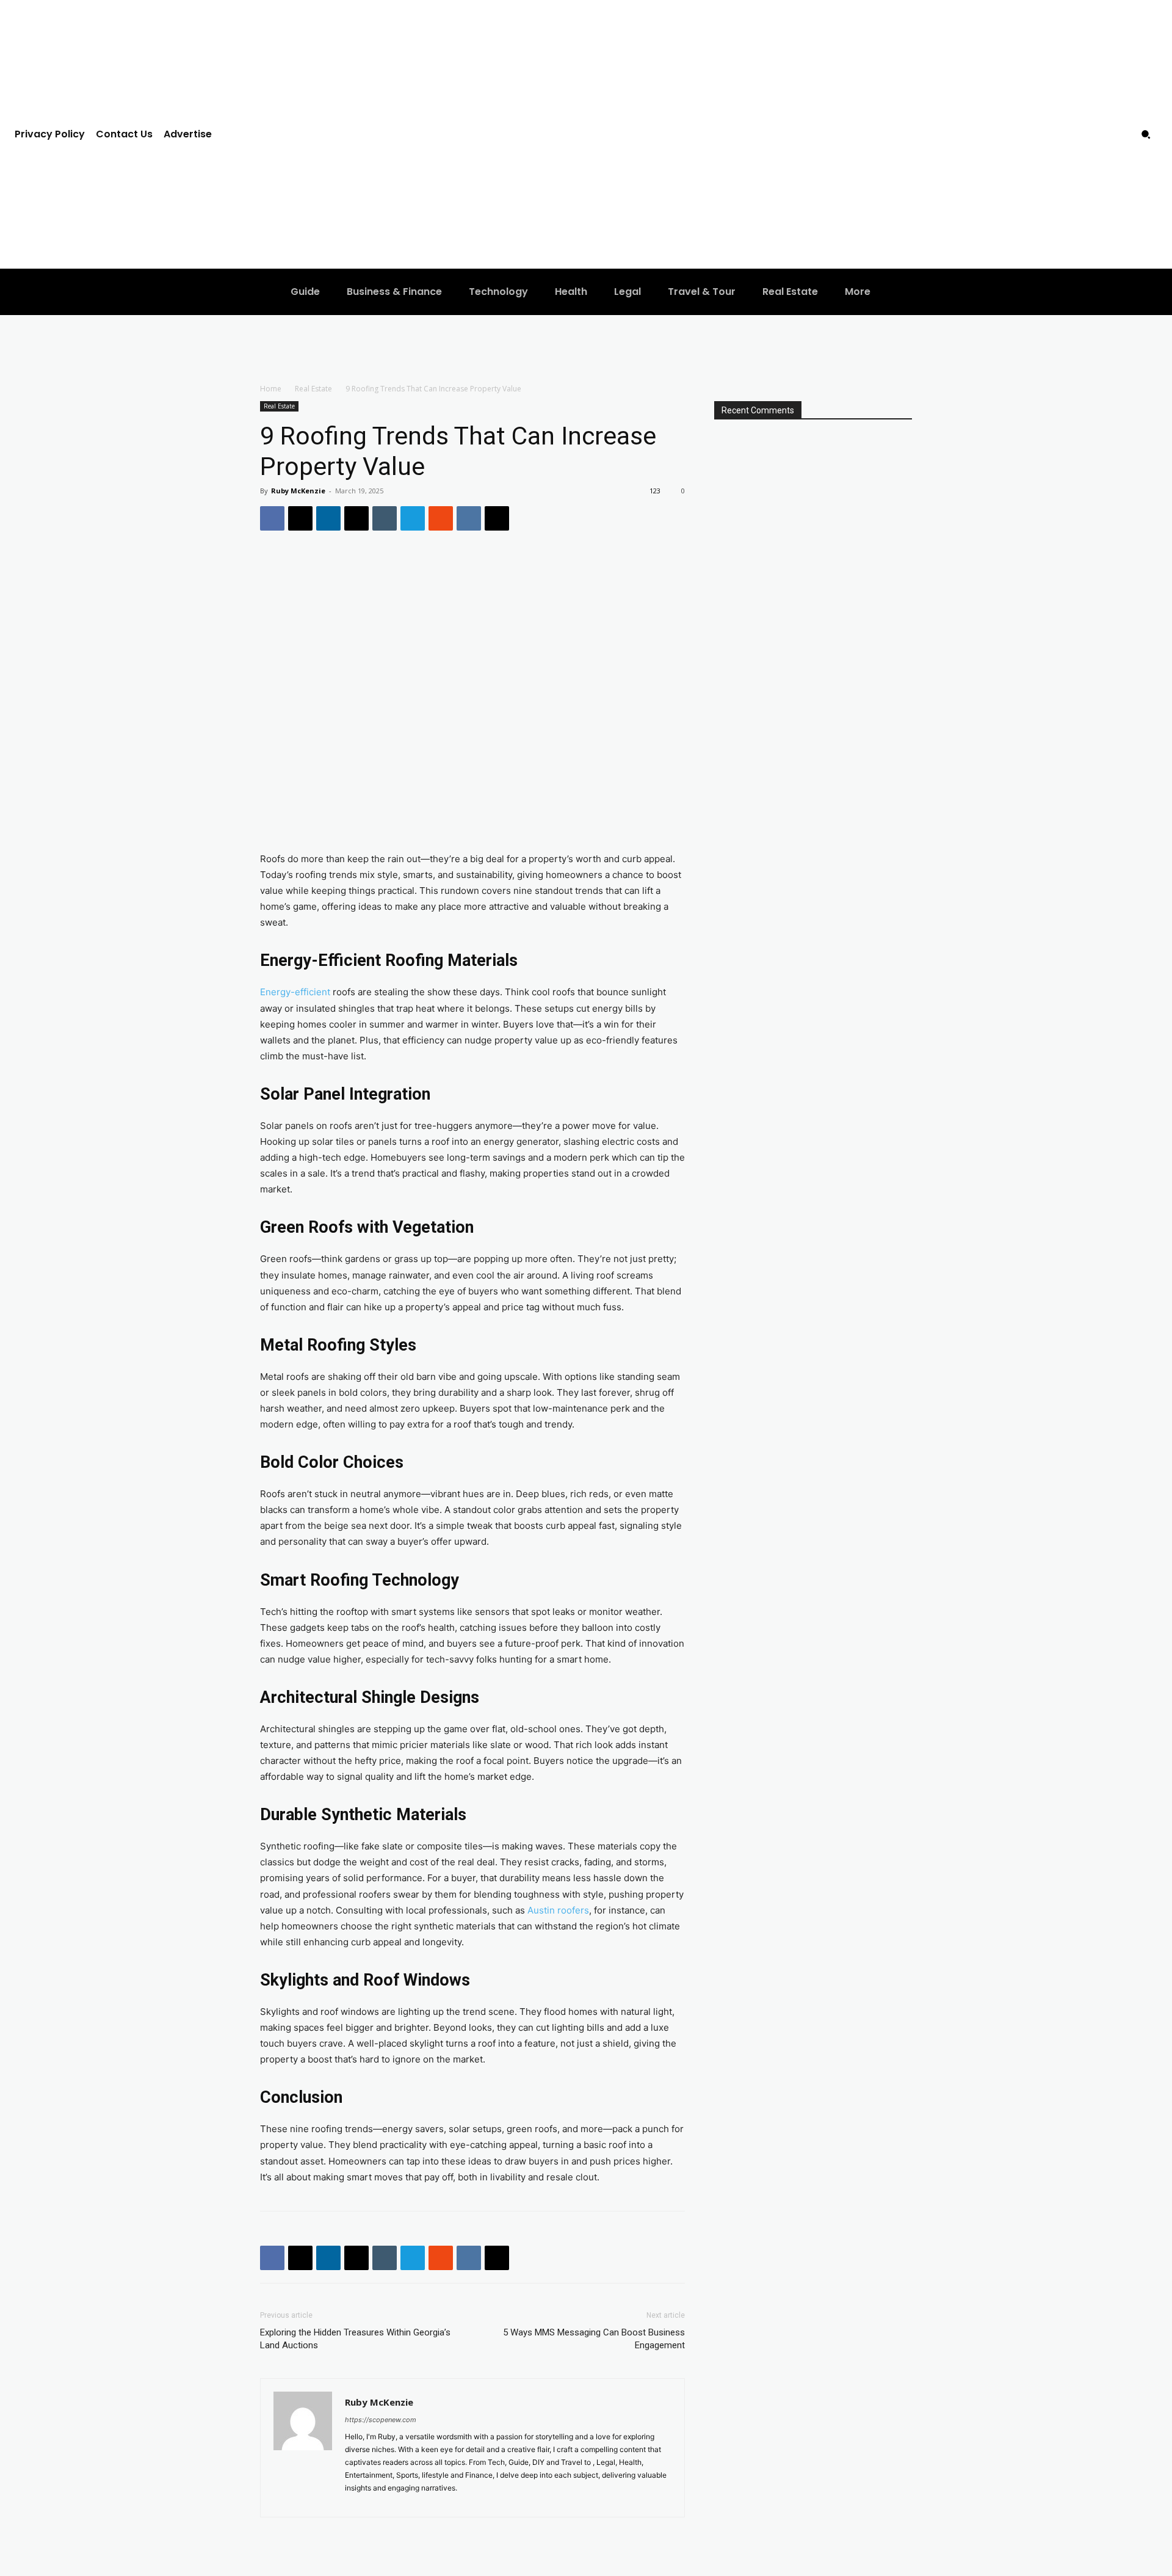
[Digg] (497, 518)
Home (271, 389)
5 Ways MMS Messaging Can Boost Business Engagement (594, 2339)
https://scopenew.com (381, 2420)
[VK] (469, 518)
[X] (300, 518)
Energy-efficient (295, 992)
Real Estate (313, 389)
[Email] (356, 518)
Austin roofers (558, 1910)
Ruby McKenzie (298, 491)
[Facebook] (272, 518)
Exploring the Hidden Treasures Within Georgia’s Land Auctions (355, 2339)
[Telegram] (413, 518)
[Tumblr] (385, 518)
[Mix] (441, 518)
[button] (1146, 134)
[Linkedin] (328, 518)
